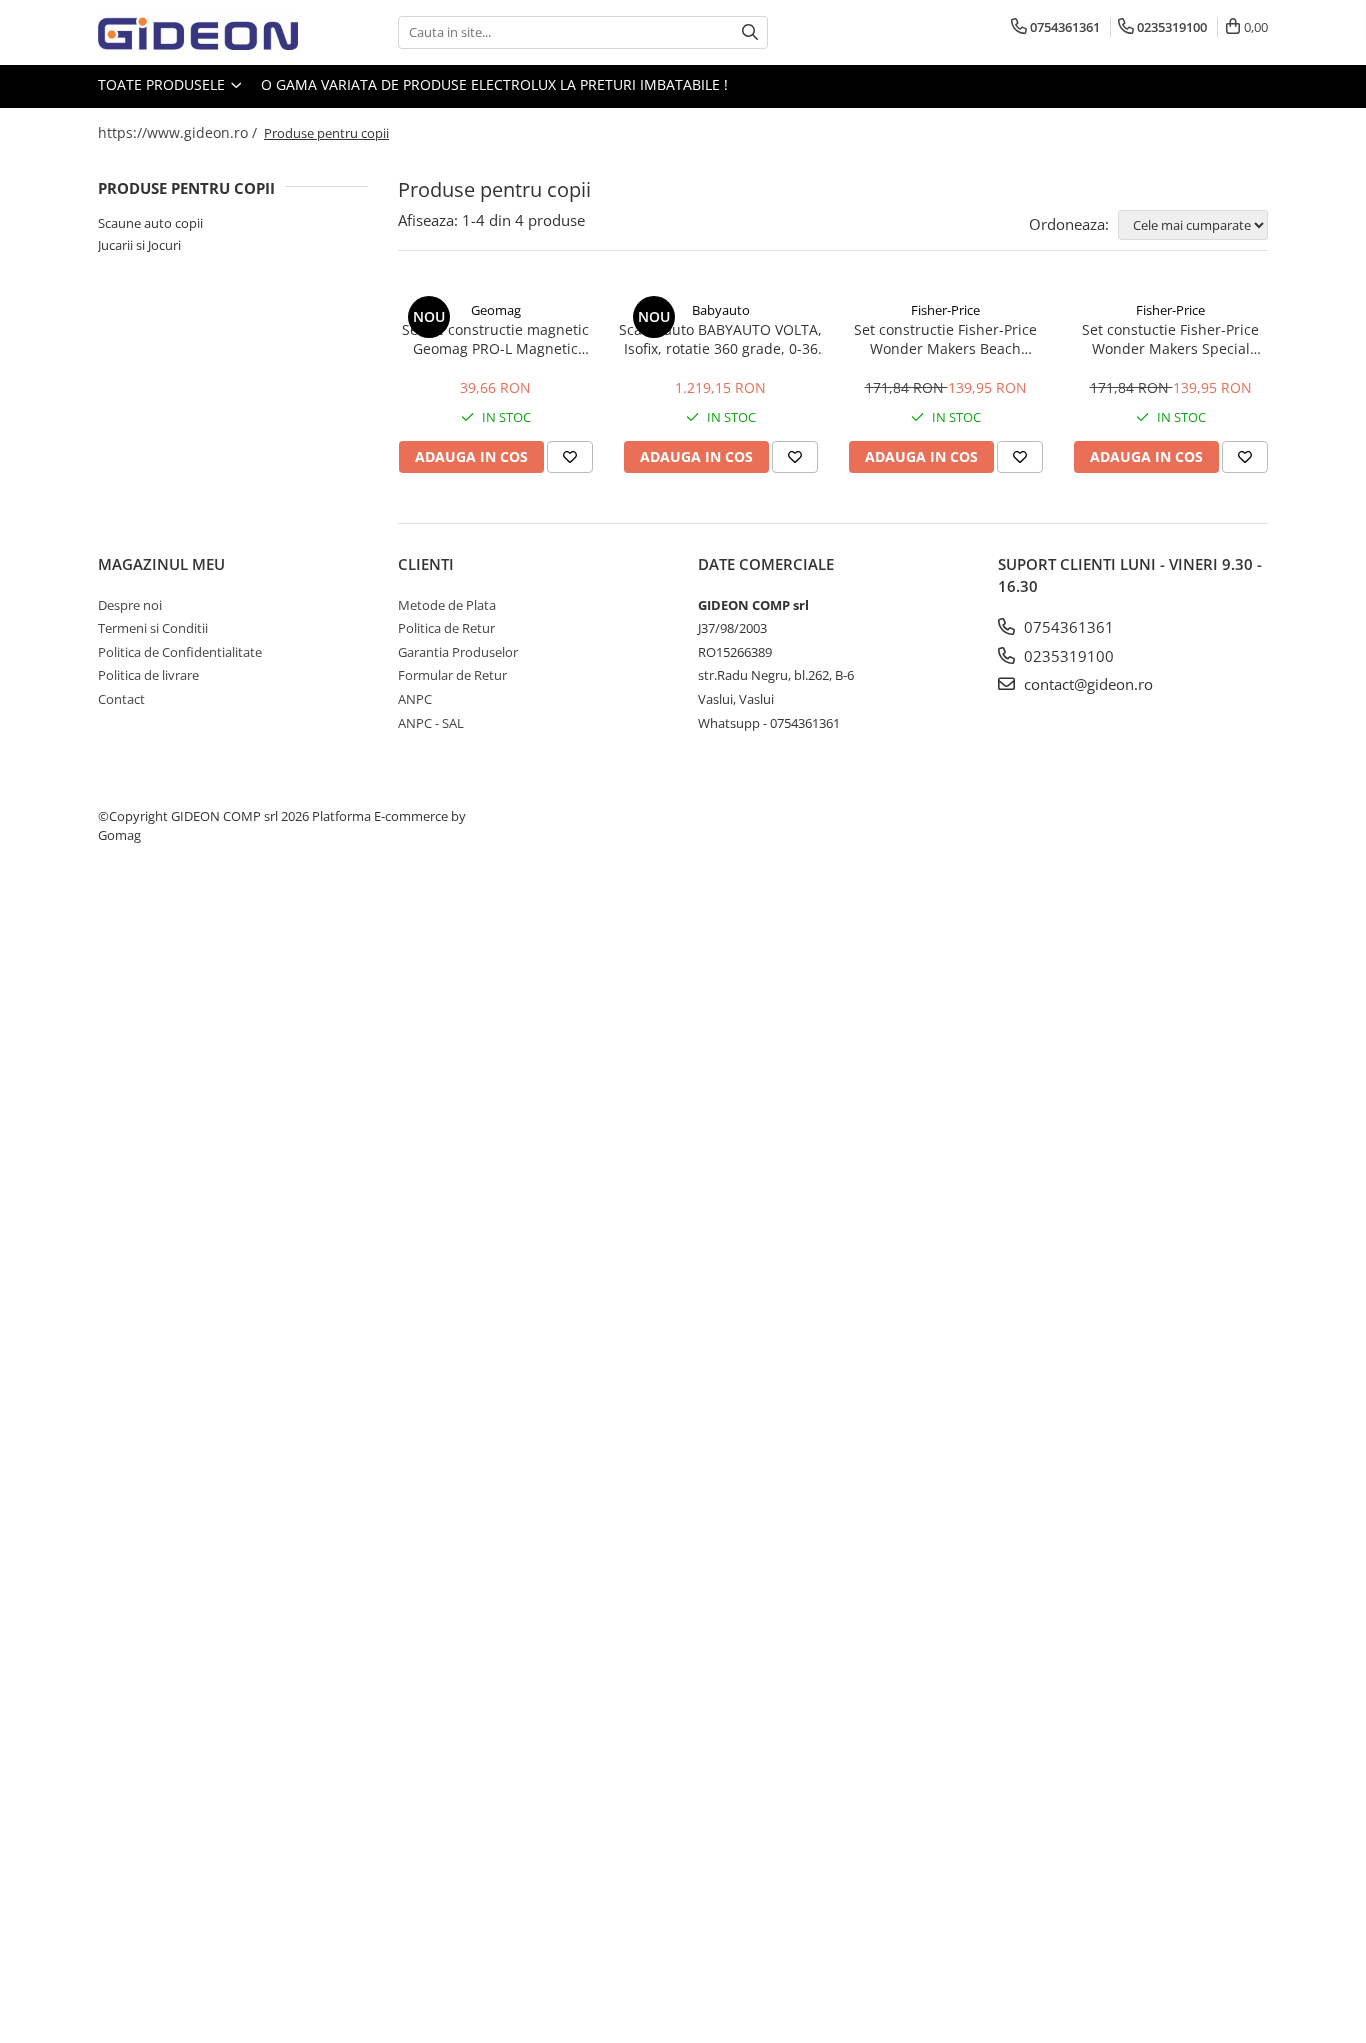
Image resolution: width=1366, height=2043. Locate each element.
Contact (121, 699)
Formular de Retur (452, 675)
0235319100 (1067, 656)
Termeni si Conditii (153, 628)
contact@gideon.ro (1086, 684)
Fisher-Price (945, 310)
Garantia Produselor (458, 652)
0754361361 (1067, 627)
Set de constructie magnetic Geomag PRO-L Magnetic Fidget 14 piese (495, 339)
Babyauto (721, 310)
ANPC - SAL (431, 723)
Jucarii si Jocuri (139, 245)
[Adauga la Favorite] (570, 457)
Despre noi (130, 605)
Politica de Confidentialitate (180, 652)
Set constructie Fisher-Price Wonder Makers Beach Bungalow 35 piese (945, 339)
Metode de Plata (447, 605)
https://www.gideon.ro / (179, 132)
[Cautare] (750, 32)
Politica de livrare (148, 675)
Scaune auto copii (150, 223)
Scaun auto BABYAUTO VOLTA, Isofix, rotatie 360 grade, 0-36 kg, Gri (720, 339)
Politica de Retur (446, 628)
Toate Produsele (163, 84)
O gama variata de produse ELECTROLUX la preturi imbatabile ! (494, 84)
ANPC (415, 699)
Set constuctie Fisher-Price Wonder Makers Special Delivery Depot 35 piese (1170, 339)
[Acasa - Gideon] (198, 32)
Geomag (496, 310)
